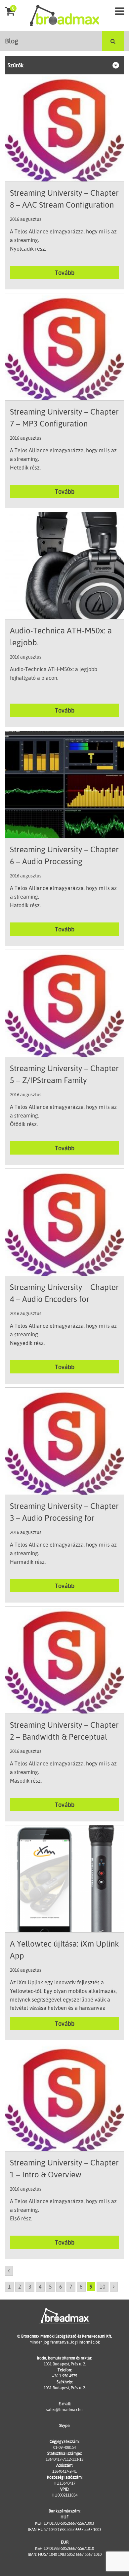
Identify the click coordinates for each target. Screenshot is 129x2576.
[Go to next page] (114, 2287)
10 (103, 2287)
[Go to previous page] (9, 2271)
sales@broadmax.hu (64, 2410)
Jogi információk (85, 2342)
